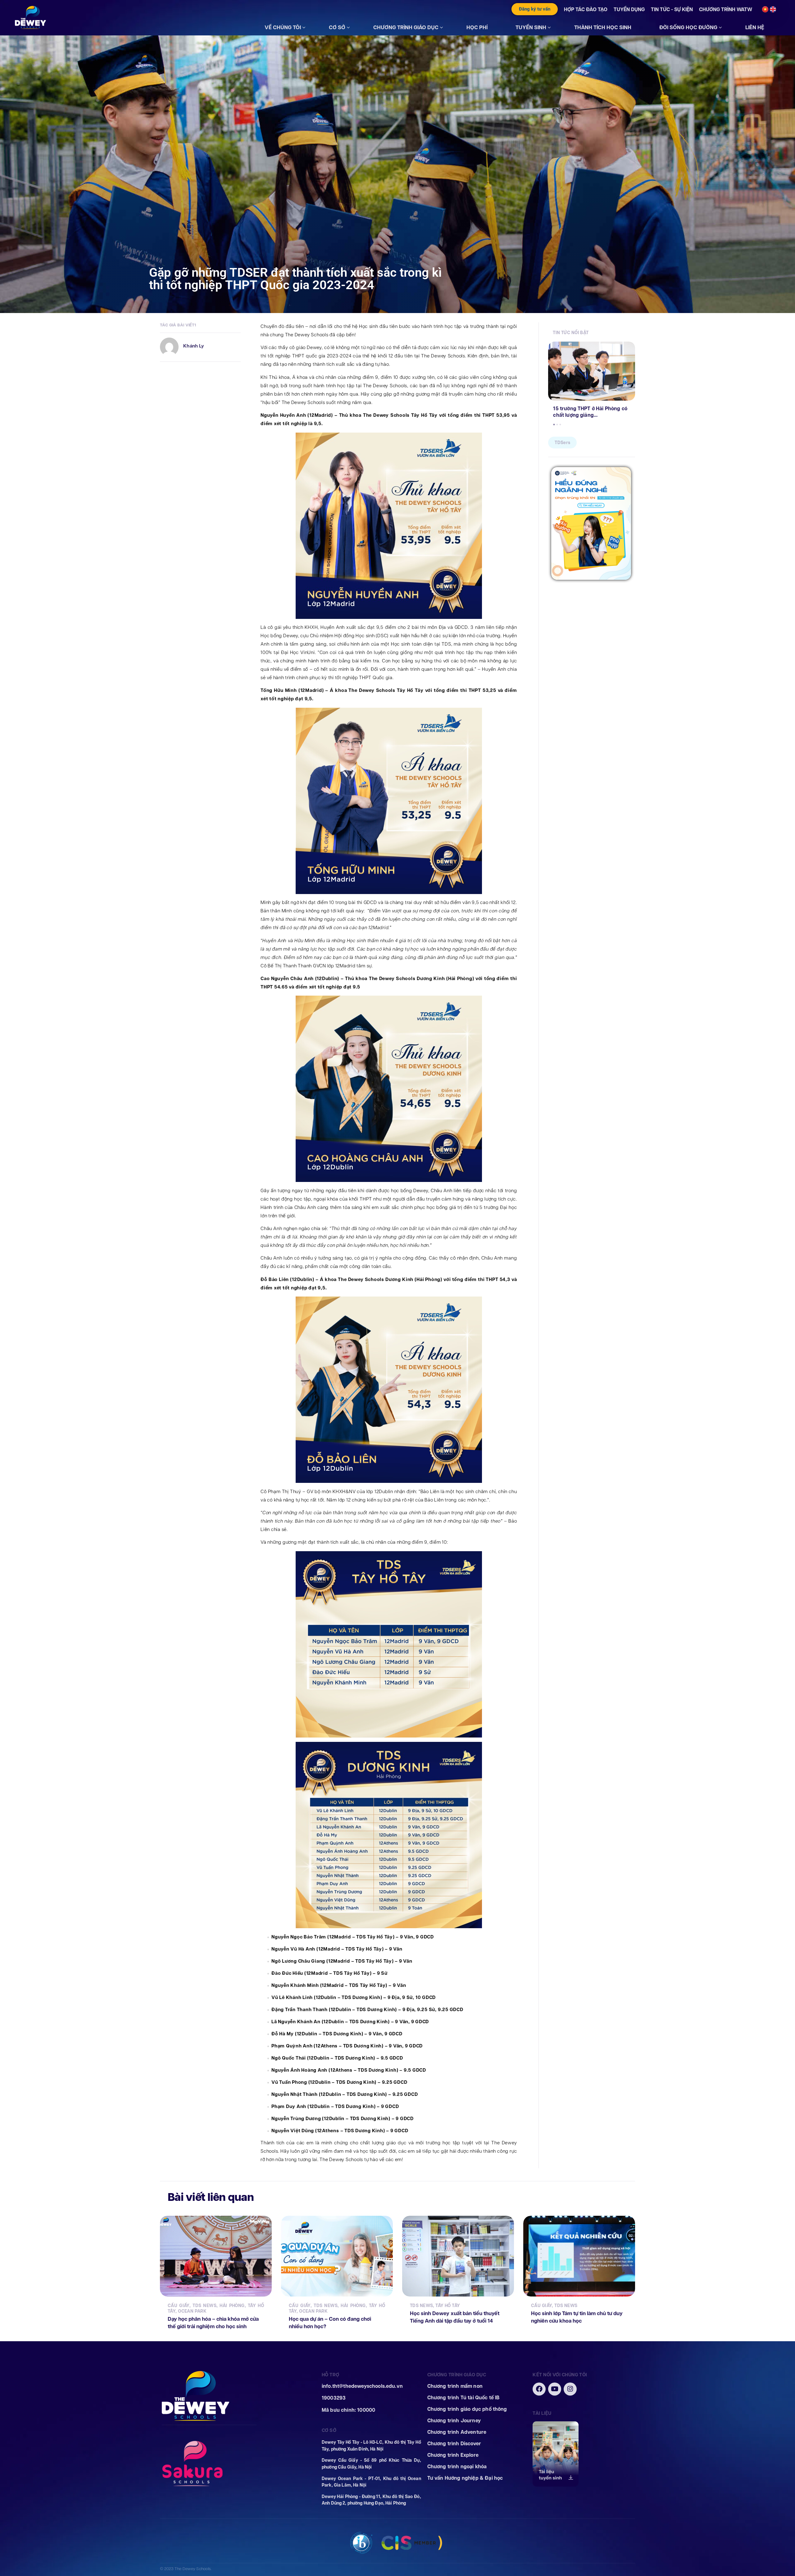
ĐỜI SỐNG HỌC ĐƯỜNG (688, 27)
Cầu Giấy (179, 2306)
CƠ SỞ (337, 27)
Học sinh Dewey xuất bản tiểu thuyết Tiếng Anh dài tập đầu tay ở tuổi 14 (455, 2317)
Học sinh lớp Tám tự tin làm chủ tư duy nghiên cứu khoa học (577, 2317)
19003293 (334, 2398)
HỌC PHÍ (477, 27)
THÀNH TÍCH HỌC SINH (603, 27)
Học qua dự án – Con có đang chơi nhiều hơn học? (330, 2323)
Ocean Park (192, 2311)
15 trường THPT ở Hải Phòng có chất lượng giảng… (590, 412)
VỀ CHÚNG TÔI (283, 27)
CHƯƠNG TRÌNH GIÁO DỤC (406, 27)
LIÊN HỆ (755, 27)
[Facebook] (539, 2389)
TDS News (204, 2306)
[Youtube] (555, 2389)
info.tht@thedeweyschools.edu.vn (362, 2386)
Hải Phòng (232, 2306)
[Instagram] (570, 2389)
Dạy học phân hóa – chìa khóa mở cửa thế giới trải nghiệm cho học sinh (213, 2323)
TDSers (562, 443)
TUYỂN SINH (531, 27)
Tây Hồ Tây (448, 2306)
